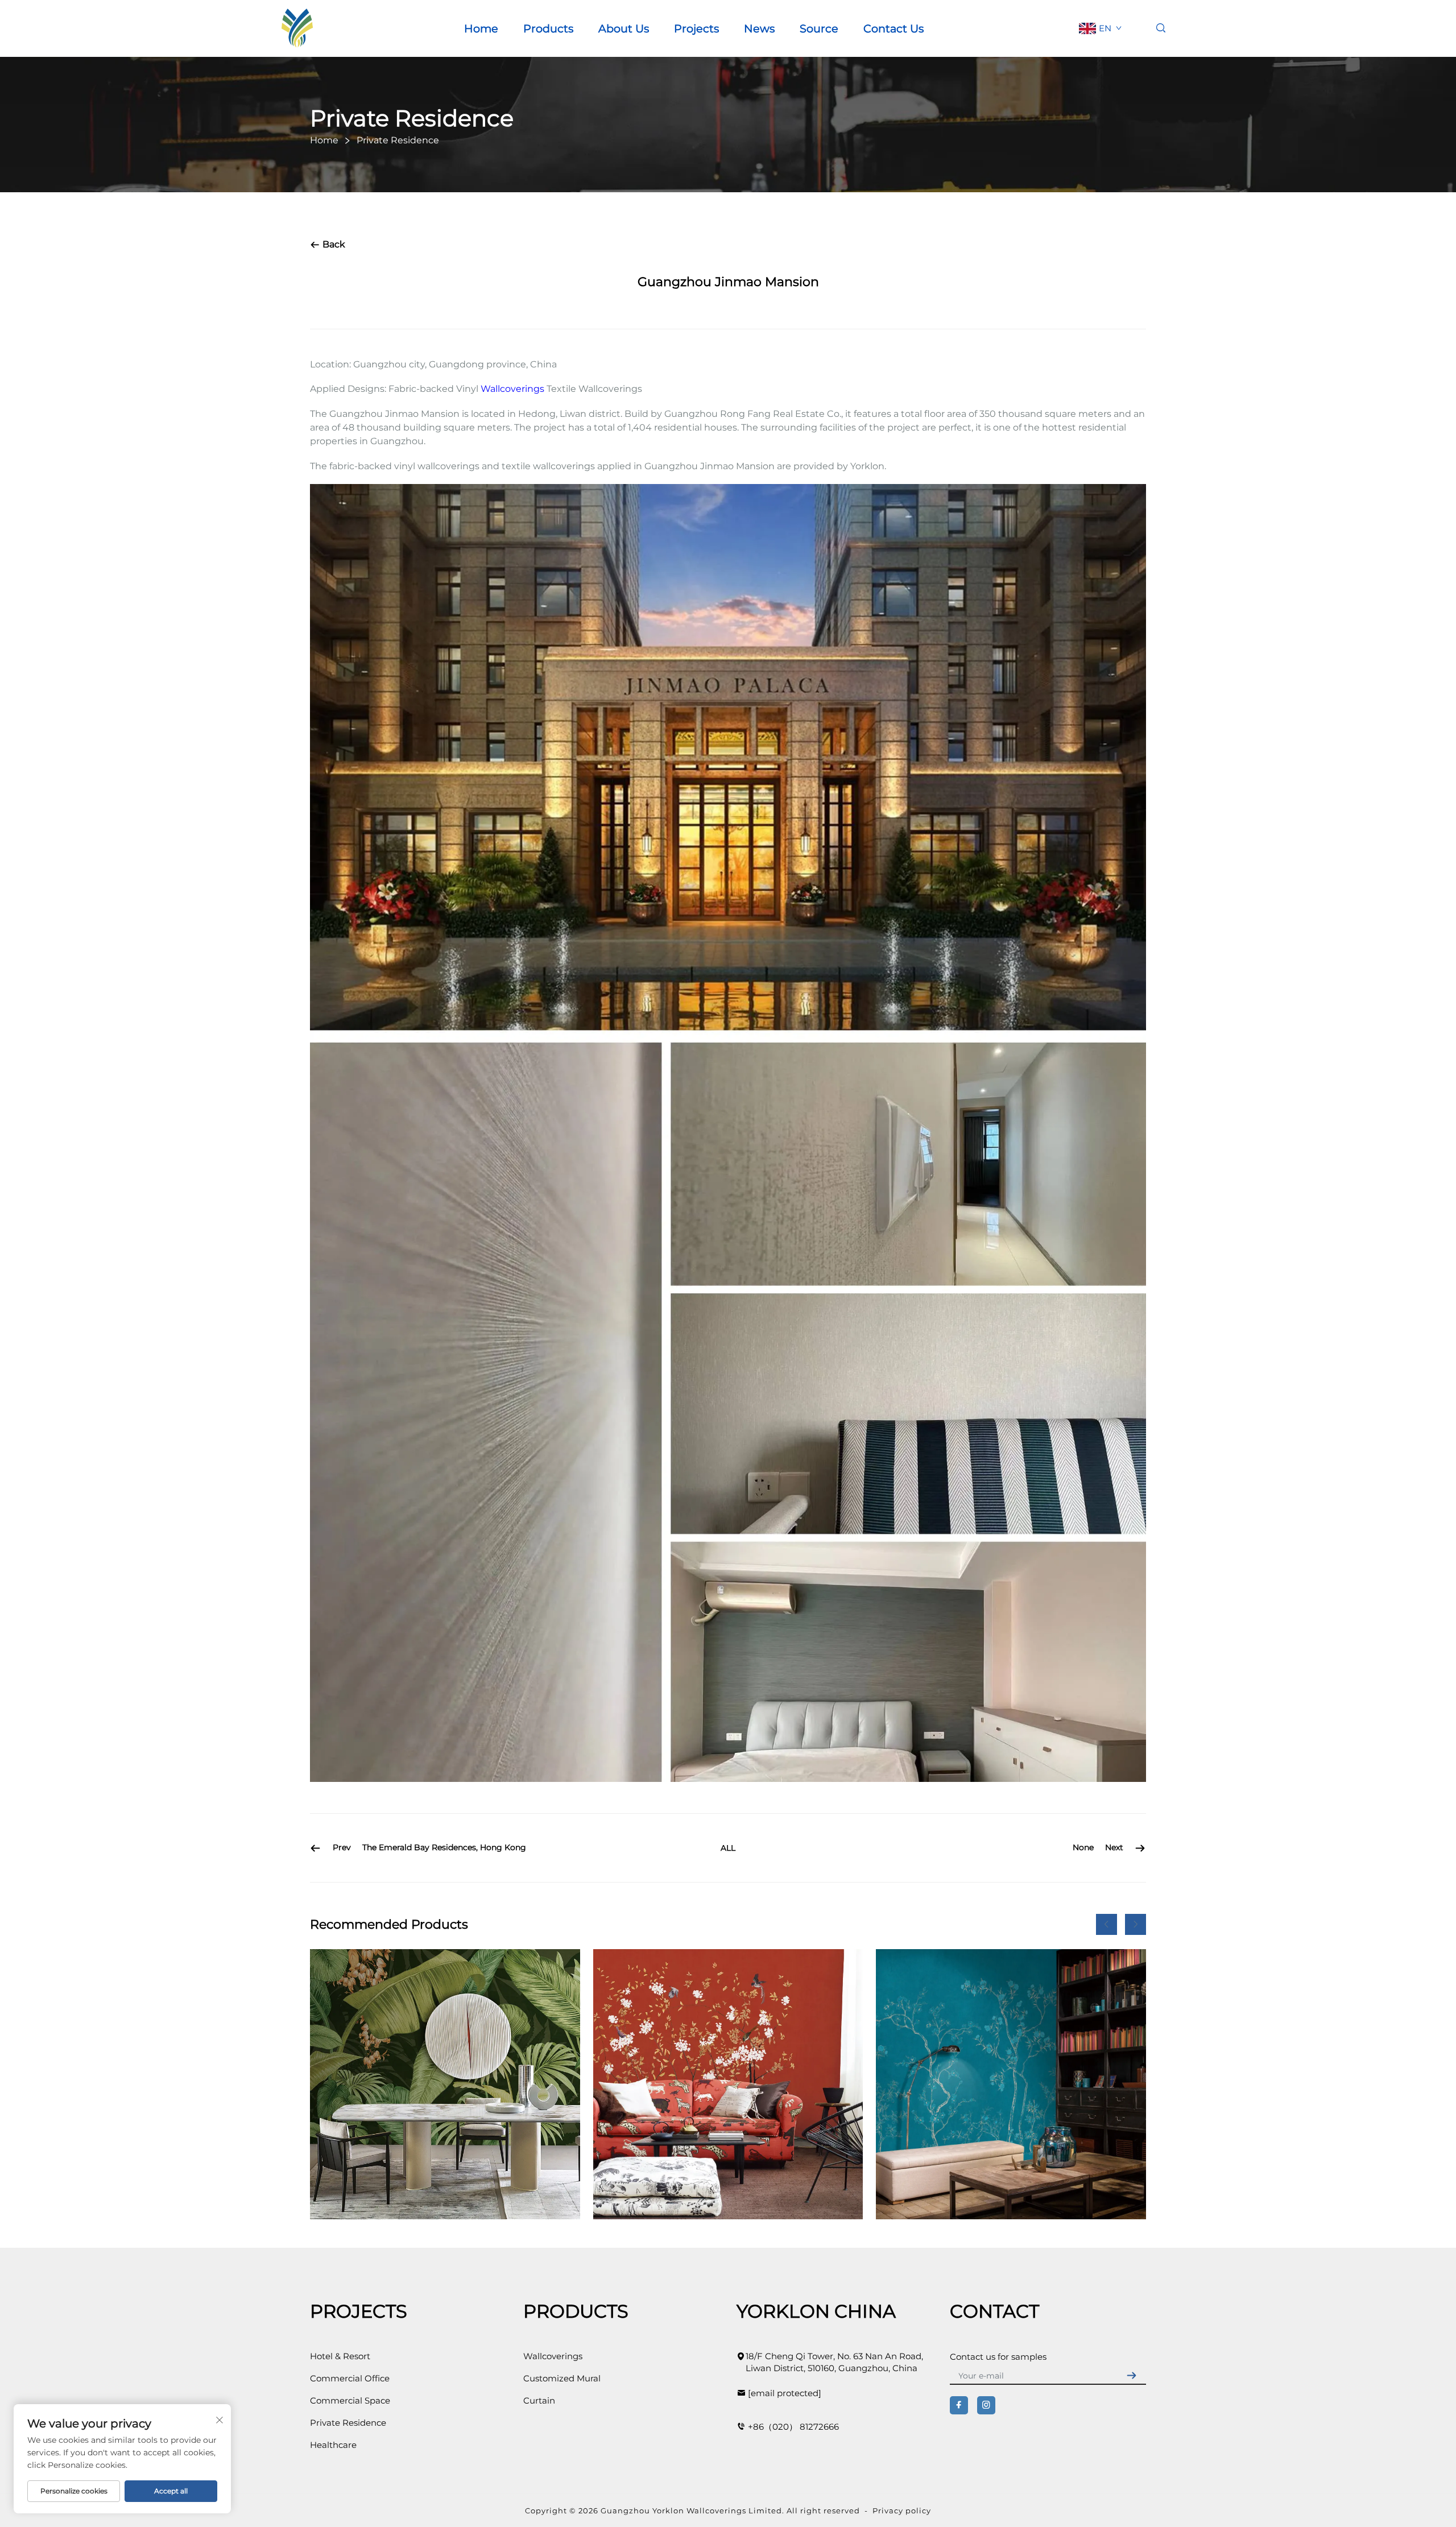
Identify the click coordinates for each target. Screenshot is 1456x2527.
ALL (728, 1848)
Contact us (894, 28)
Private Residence (348, 2423)
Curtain (539, 2400)
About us (624, 28)
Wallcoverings (512, 389)
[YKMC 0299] (1011, 2084)
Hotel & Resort (340, 2356)
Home (481, 28)
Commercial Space (350, 2400)
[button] (1107, 1924)
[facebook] (959, 2405)
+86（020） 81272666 (793, 2427)
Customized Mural (562, 2378)
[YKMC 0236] (728, 2084)
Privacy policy (902, 2511)
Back (333, 244)
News (759, 28)
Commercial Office (350, 2378)
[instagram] (986, 2405)
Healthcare (333, 2445)
